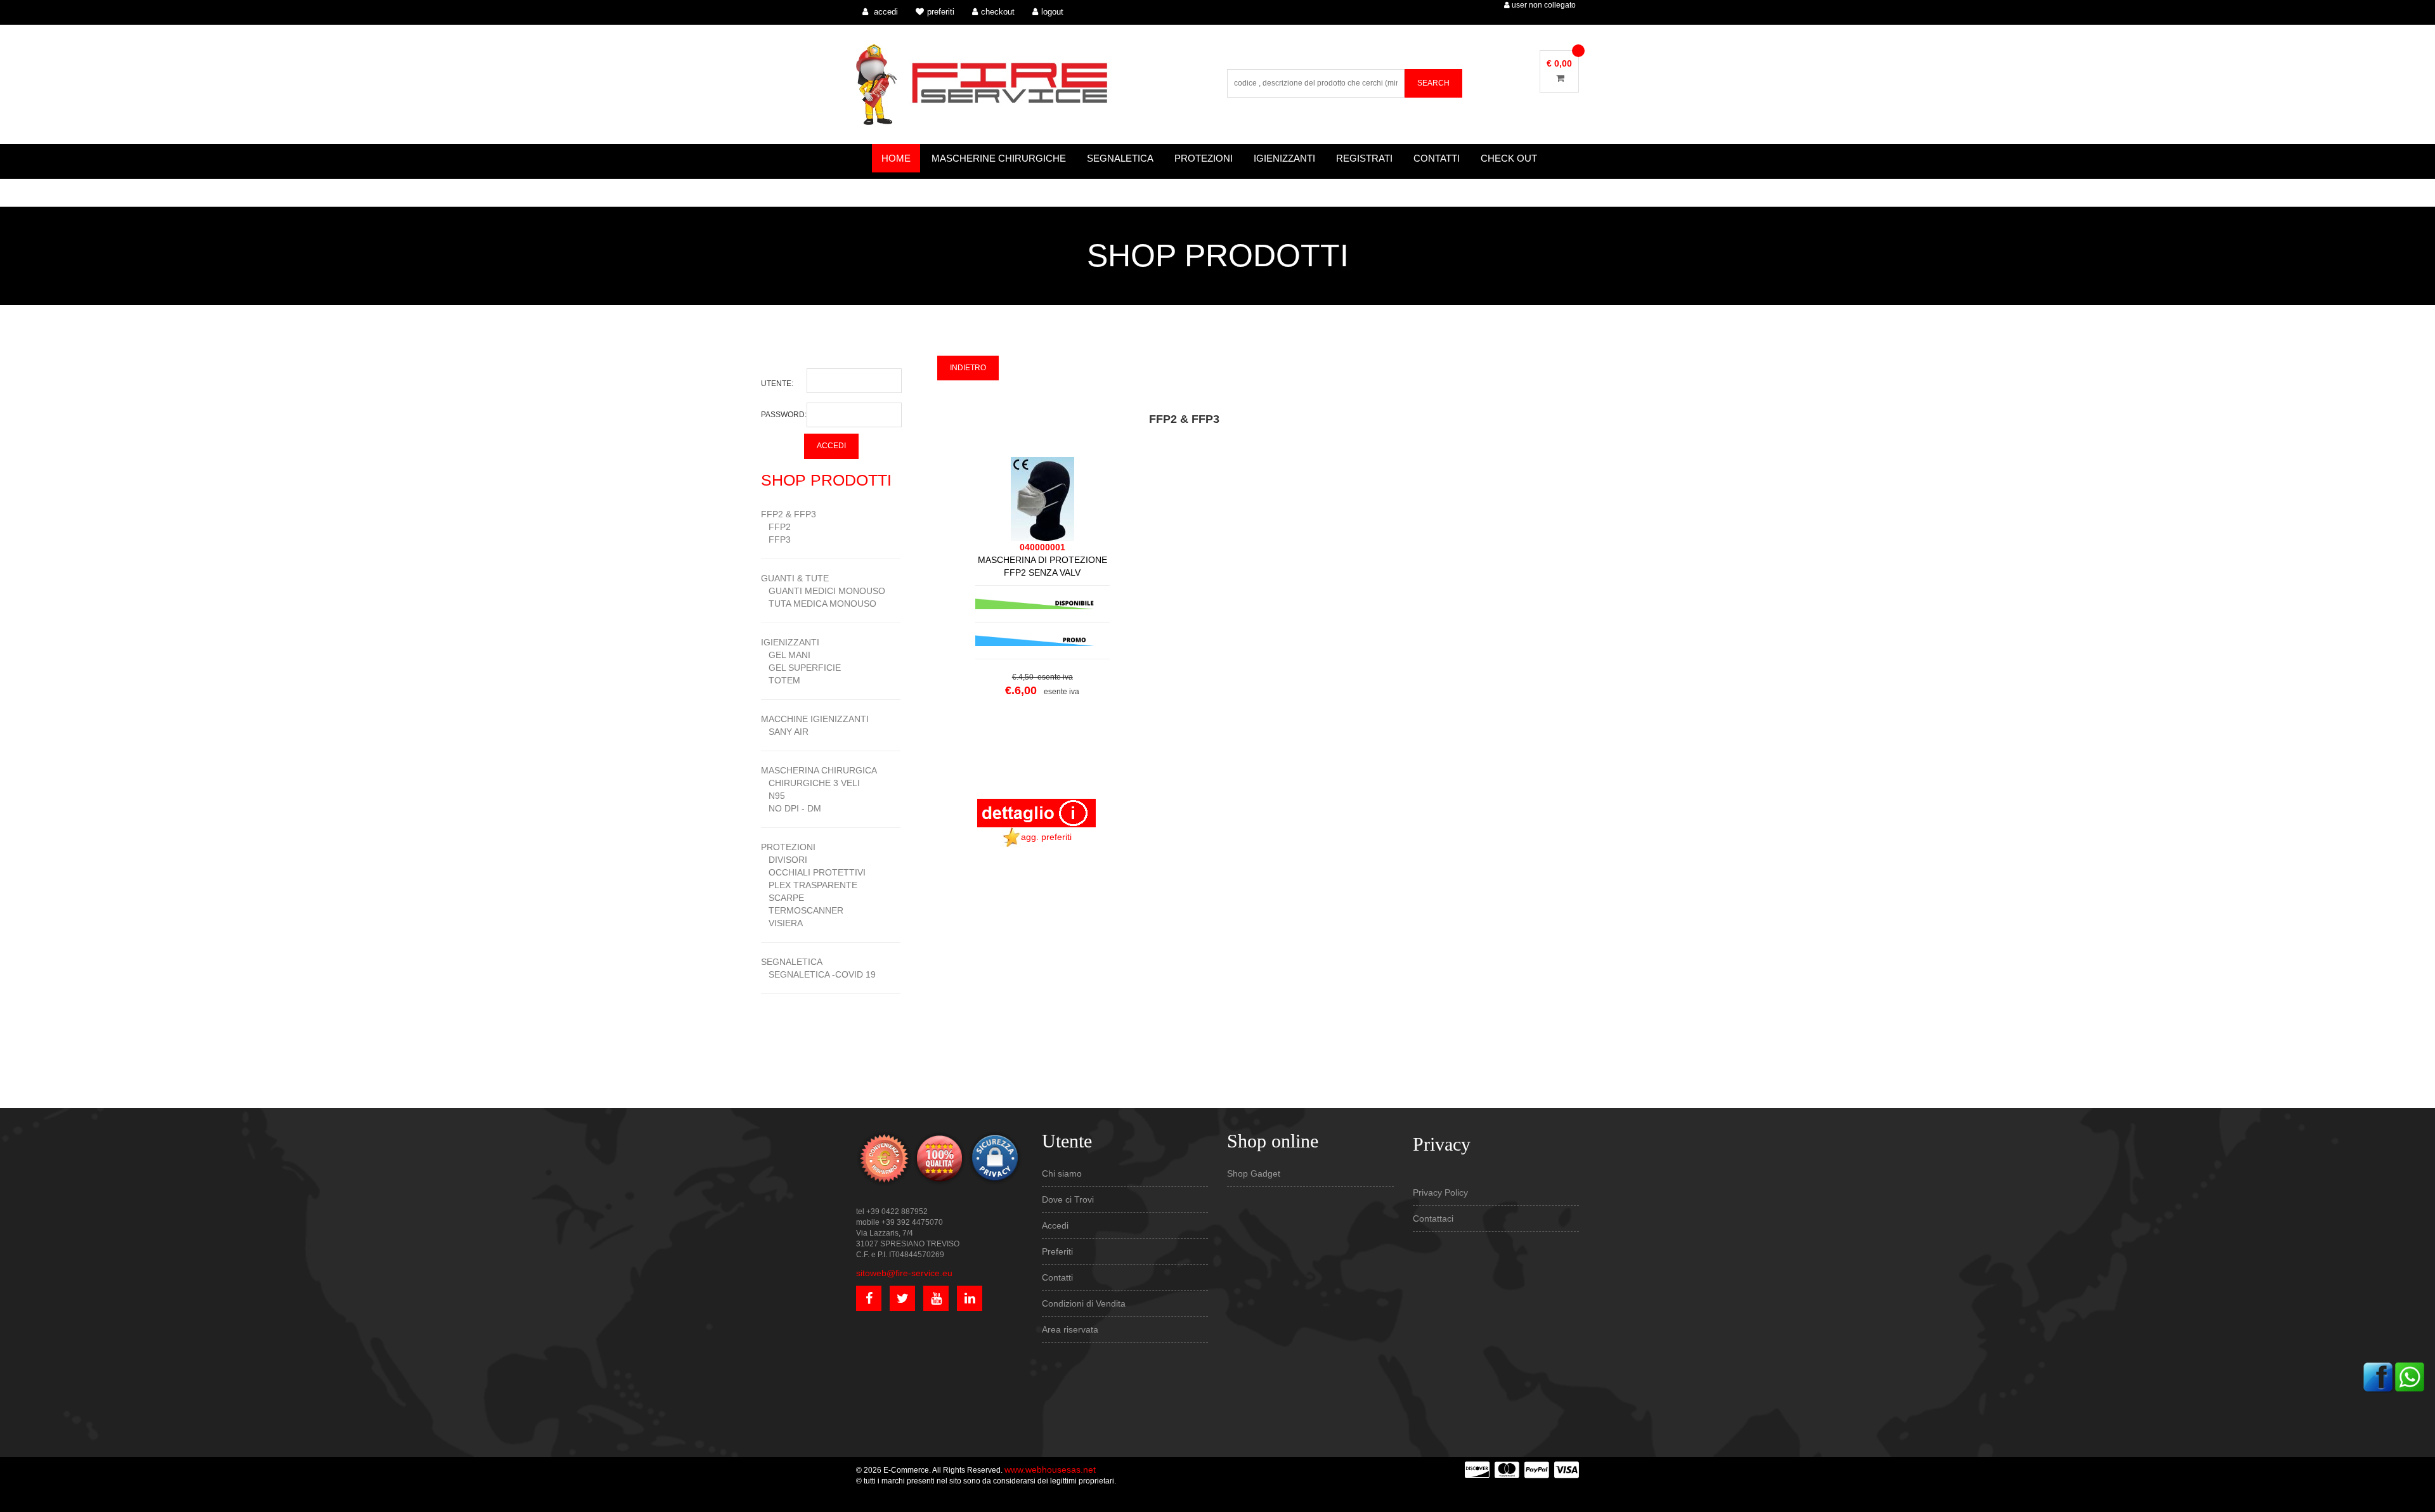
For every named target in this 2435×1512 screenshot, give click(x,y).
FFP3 (776, 540)
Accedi (1055, 1225)
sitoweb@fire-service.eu (904, 1273)
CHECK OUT (1509, 158)
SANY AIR (785, 732)
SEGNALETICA (792, 962)
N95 (773, 796)
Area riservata (1070, 1329)
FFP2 (776, 527)
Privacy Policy (1440, 1192)
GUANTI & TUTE (795, 578)
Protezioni (1204, 158)
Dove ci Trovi (1068, 1199)
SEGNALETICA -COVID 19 (818, 974)
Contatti (1437, 158)
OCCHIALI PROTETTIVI (813, 872)
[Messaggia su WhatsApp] (2410, 1376)
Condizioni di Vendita (1084, 1303)
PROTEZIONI (788, 847)
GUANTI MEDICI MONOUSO (823, 591)
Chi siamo (1062, 1173)
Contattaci (1433, 1218)
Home (896, 158)
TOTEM (781, 680)
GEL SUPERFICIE (801, 668)
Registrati (1364, 158)
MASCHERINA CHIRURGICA (819, 770)
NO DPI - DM (791, 808)
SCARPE (782, 898)
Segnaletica (1120, 158)
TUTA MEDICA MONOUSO (819, 604)
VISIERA (782, 923)
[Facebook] (2378, 1376)
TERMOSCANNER (802, 910)
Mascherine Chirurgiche (999, 158)
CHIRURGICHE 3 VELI (810, 783)
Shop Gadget (1254, 1173)
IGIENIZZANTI (790, 642)
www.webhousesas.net (1050, 1470)
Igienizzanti (1284, 158)
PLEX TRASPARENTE (809, 885)
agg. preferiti (1046, 837)
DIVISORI (784, 860)
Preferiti (1057, 1251)
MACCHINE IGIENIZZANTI (815, 719)
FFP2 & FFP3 (789, 514)
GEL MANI (786, 655)
